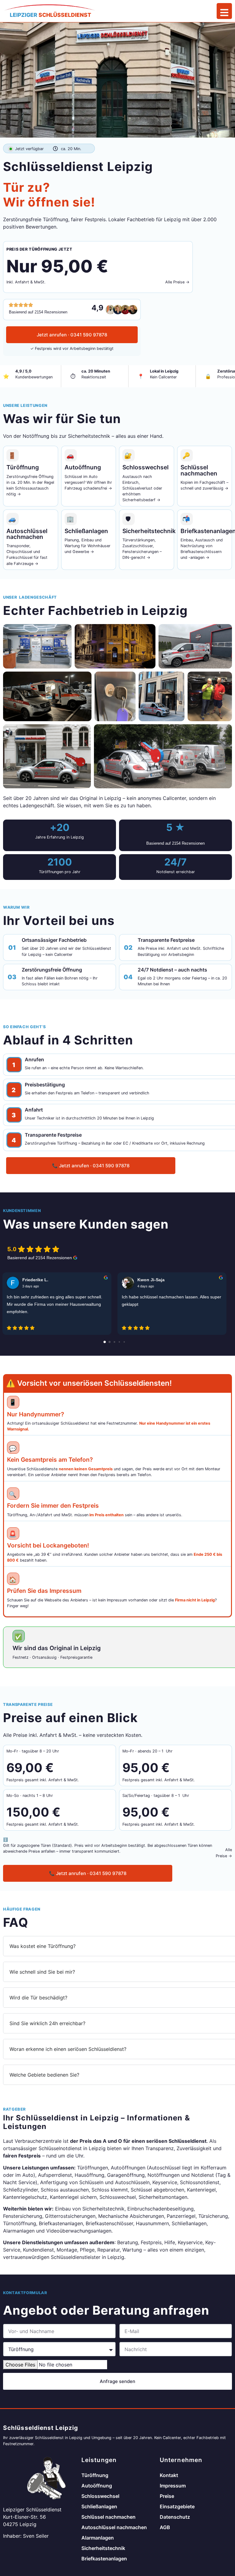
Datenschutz (175, 2517)
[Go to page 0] (105, 1342)
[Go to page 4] (124, 1342)
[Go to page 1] (110, 1342)
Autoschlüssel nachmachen (114, 2527)
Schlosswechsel (100, 2496)
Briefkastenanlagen (104, 2559)
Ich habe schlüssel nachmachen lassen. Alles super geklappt (172, 1301)
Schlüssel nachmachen (108, 2517)
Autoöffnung (97, 2486)
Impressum (173, 2486)
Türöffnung (95, 2475)
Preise (167, 2496)
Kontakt (169, 2475)
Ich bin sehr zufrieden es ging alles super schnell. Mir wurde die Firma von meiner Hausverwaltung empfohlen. (54, 1304)
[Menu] (224, 11)
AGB (165, 2527)
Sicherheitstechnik (103, 2548)
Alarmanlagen (98, 2538)
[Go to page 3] (119, 1342)
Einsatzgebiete (177, 2506)
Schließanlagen (99, 2506)
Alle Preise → (177, 282)
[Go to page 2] (114, 1342)
